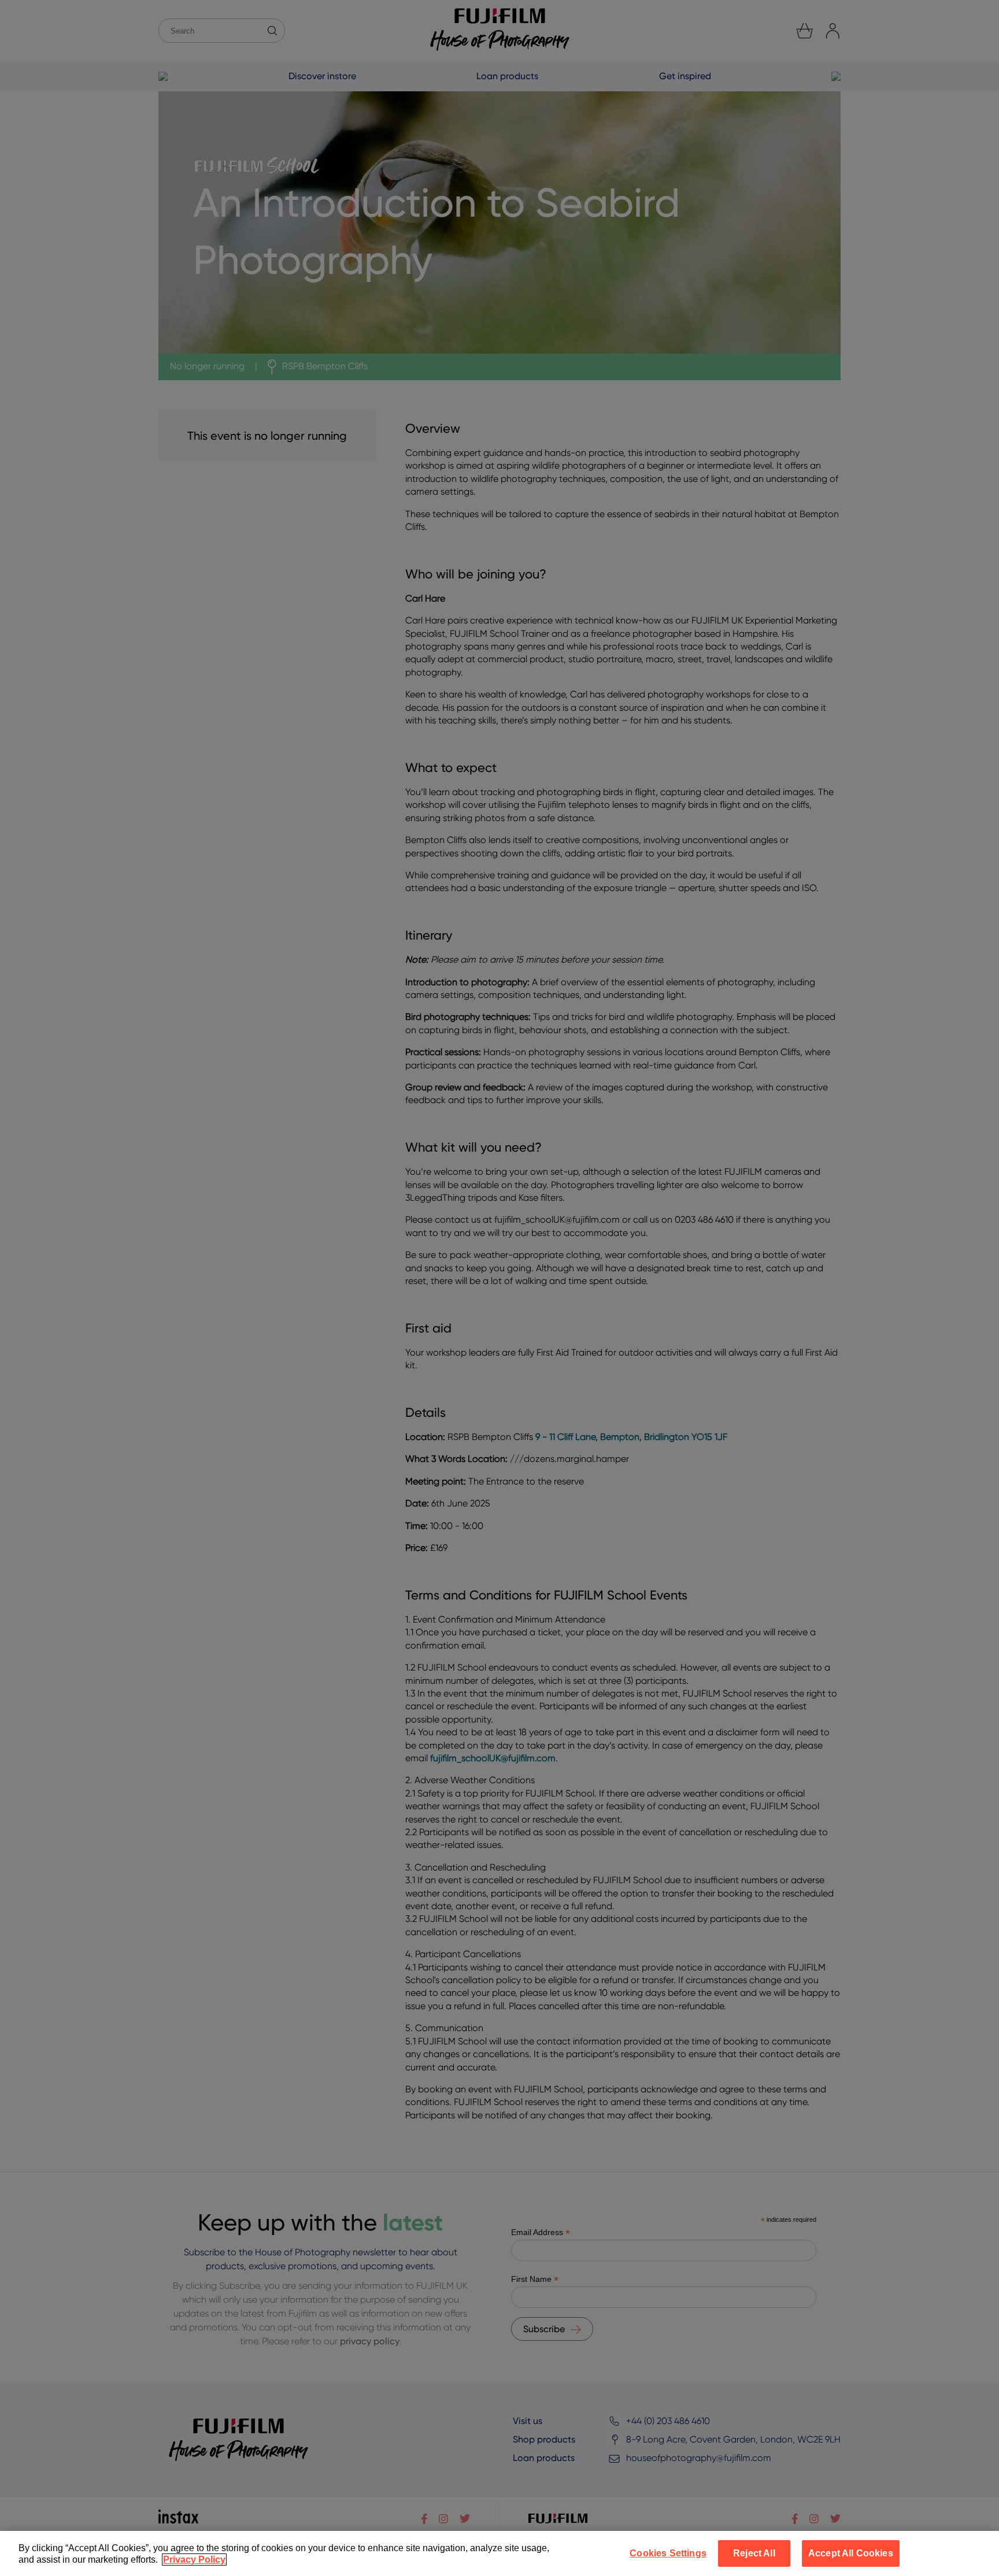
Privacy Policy (194, 2560)
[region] (499, 2553)
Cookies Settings (668, 2553)
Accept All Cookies (851, 2553)
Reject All (754, 2553)
